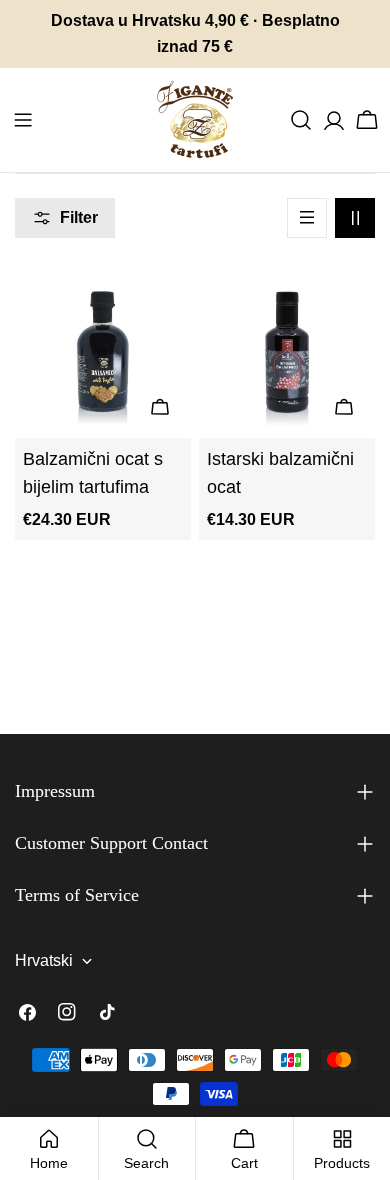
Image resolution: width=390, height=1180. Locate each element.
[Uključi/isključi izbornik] (23, 120)
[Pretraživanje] (301, 120)
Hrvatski (44, 960)
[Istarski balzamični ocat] (287, 350)
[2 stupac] (355, 218)
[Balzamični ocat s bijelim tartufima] (103, 350)
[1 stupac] (307, 218)
